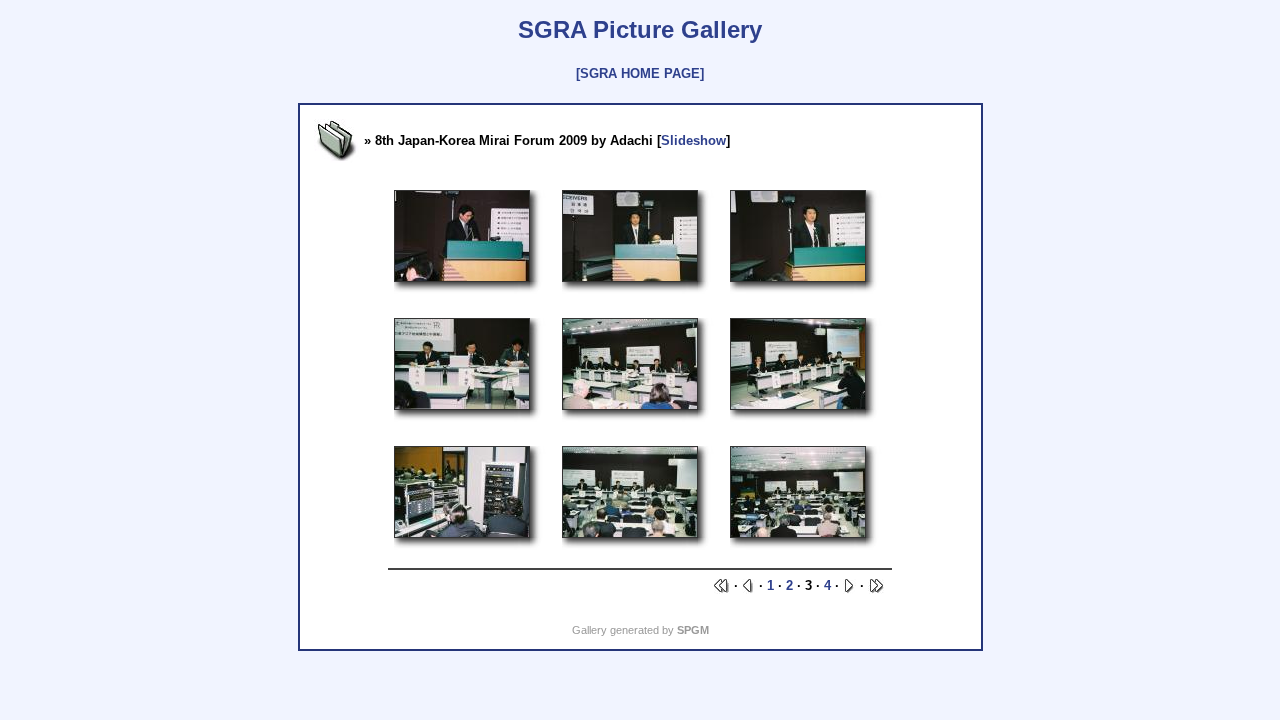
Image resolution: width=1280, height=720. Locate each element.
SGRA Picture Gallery (640, 29)
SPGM (693, 630)
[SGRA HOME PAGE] (640, 73)
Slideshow (693, 140)
